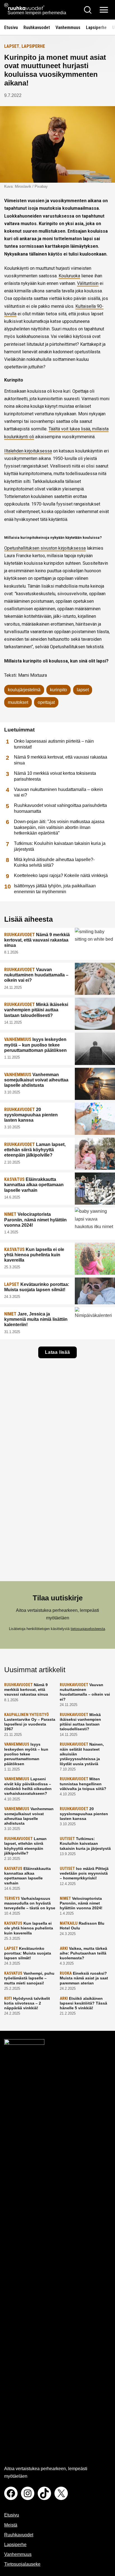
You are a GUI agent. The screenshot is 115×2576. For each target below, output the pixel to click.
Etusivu (11, 28)
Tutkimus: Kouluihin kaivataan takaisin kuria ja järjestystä (60, 846)
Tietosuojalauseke (22, 2564)
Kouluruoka (69, 276)
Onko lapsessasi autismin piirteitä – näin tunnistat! (54, 744)
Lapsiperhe (96, 28)
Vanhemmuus (68, 28)
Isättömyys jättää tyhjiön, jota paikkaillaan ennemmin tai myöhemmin (55, 889)
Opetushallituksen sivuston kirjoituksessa (45, 548)
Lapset (12, 46)
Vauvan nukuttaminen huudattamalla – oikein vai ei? (58, 792)
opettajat (46, 702)
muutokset (18, 702)
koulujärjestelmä (24, 690)
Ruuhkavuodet (37, 28)
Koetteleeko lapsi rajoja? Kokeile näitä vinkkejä (61, 875)
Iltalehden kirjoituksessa (28, 451)
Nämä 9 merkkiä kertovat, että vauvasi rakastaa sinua (61, 760)
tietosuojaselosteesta (88, 1629)
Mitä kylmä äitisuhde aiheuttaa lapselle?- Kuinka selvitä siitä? (54, 862)
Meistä (11, 2525)
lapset (83, 690)
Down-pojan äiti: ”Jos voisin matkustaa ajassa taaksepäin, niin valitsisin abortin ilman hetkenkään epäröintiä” (59, 827)
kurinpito (58, 690)
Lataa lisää (57, 1352)
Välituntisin (88, 283)
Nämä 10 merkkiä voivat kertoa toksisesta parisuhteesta (55, 776)
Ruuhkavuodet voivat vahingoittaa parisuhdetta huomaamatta (60, 808)
